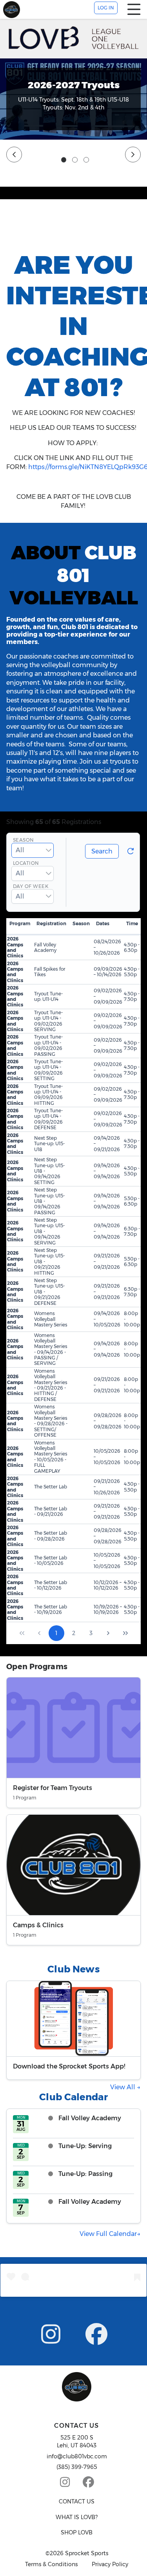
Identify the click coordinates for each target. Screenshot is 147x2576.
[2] (75, 160)
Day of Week (31, 887)
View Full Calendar (108, 2234)
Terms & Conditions (51, 2564)
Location (26, 863)
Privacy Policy (110, 2564)
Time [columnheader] (132, 923)
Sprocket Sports (87, 2553)
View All (123, 2087)
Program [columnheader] (20, 923)
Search (102, 851)
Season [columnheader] (81, 923)
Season (24, 840)
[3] (86, 160)
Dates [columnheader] (103, 923)
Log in (106, 8)
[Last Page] (125, 1633)
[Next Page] (108, 1633)
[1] (64, 160)
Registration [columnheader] (51, 923)
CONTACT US (77, 2501)
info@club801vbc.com (77, 2456)
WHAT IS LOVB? (77, 2517)
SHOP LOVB (77, 2532)
